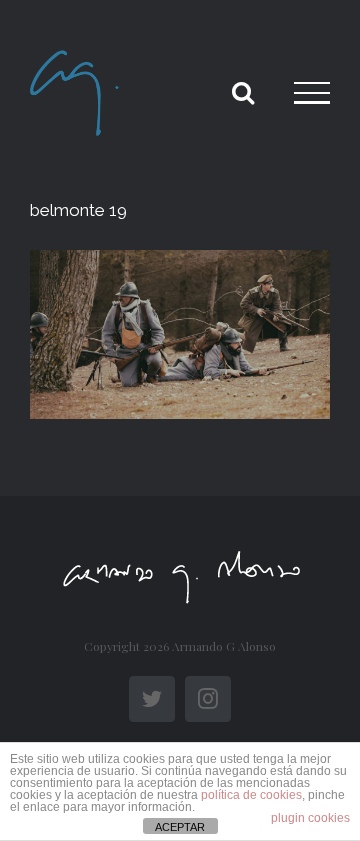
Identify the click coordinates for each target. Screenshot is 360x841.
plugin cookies (310, 818)
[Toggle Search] (243, 92)
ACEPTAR (180, 827)
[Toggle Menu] (312, 93)
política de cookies (251, 795)
